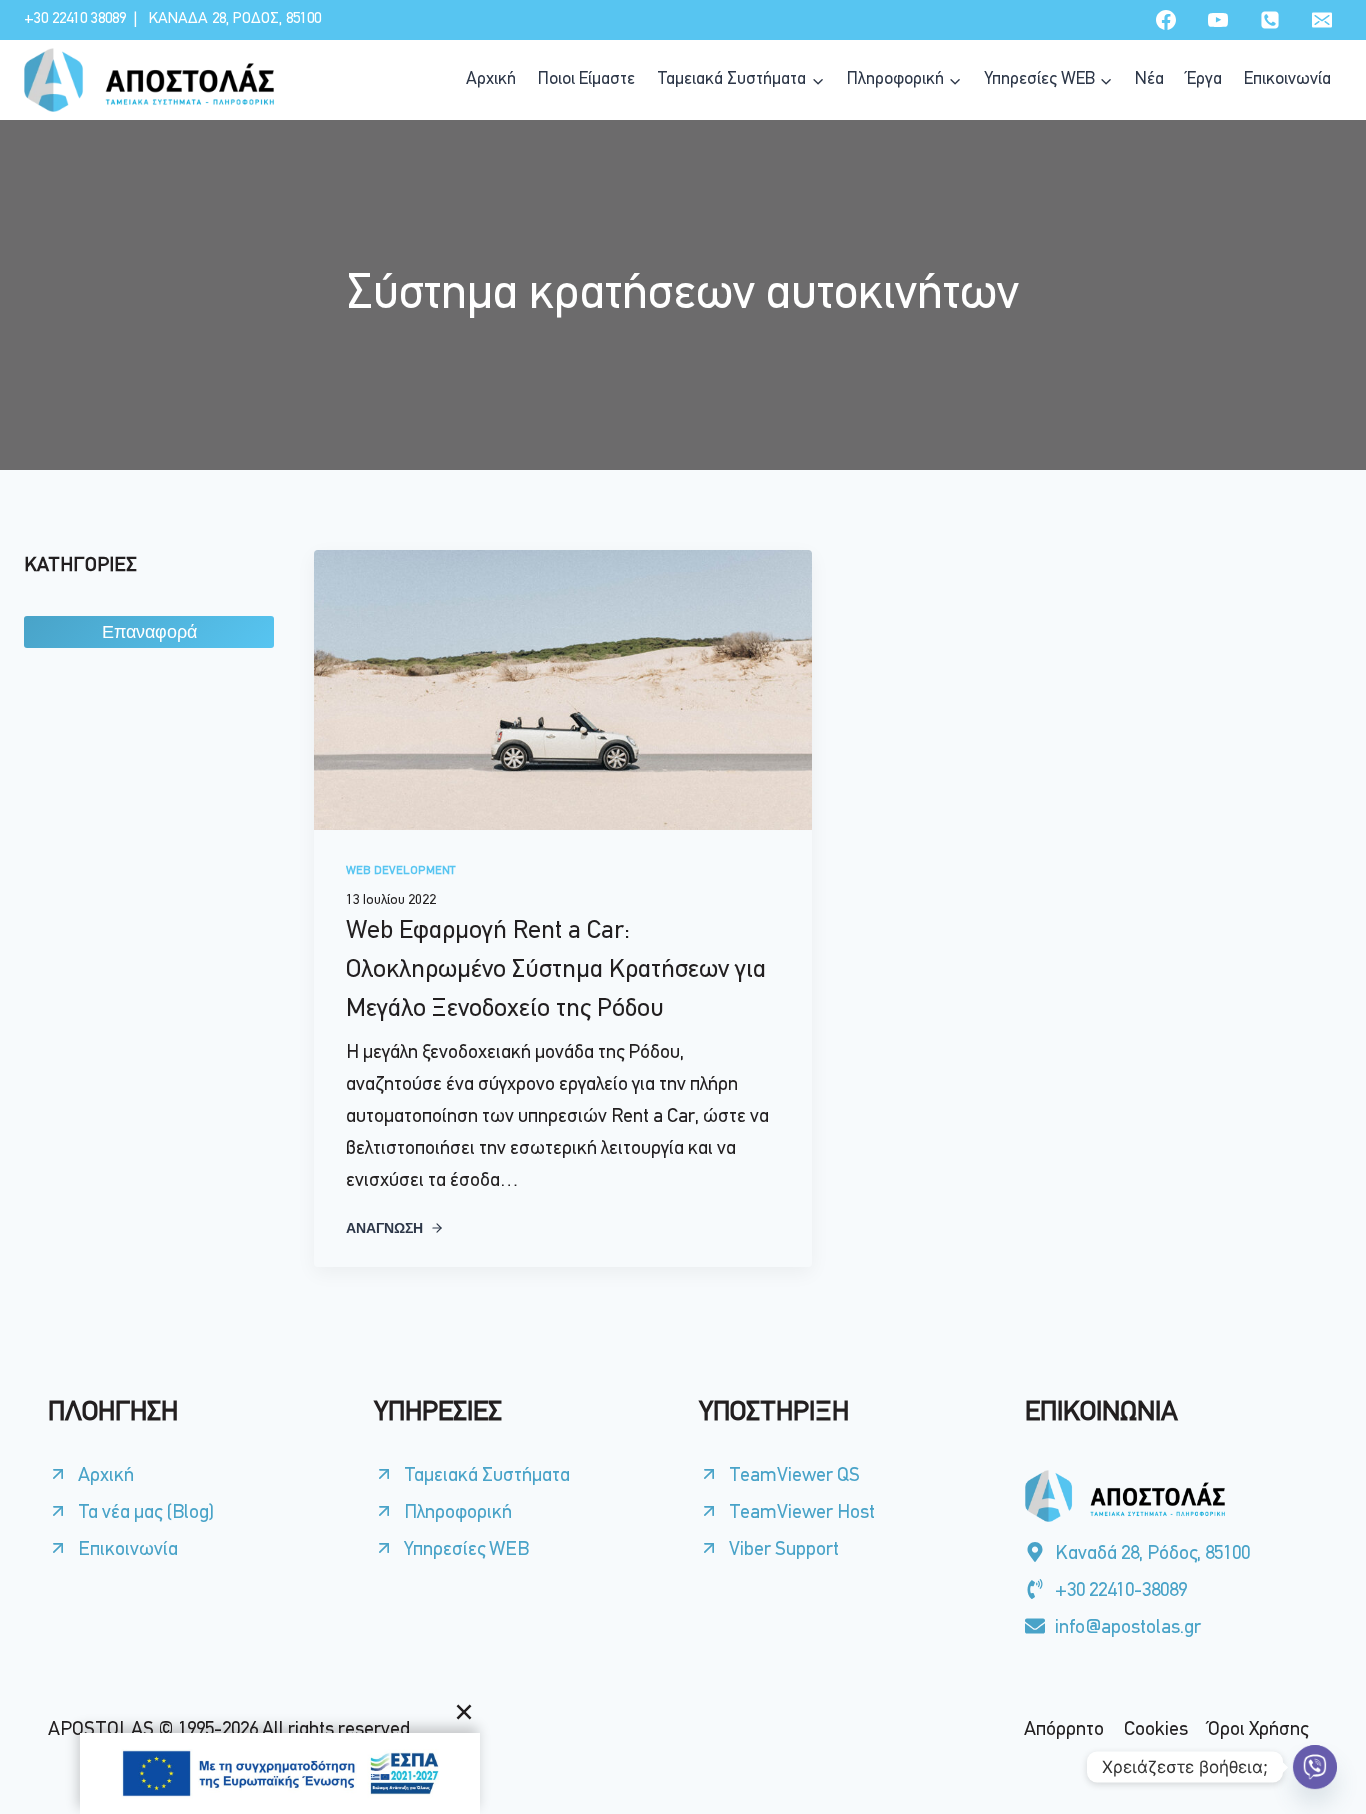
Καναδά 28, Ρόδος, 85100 (235, 19)
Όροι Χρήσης (1258, 1730)
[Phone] (1270, 20)
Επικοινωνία (1287, 80)
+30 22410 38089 (75, 19)
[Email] (1322, 20)
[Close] (464, 1712)
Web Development (400, 871)
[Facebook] (1166, 20)
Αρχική (491, 80)
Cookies (1156, 1730)
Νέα (1149, 80)
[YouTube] (1218, 20)
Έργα (1204, 80)
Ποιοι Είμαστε (586, 80)
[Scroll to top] (1314, 1750)
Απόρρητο (1064, 1730)
